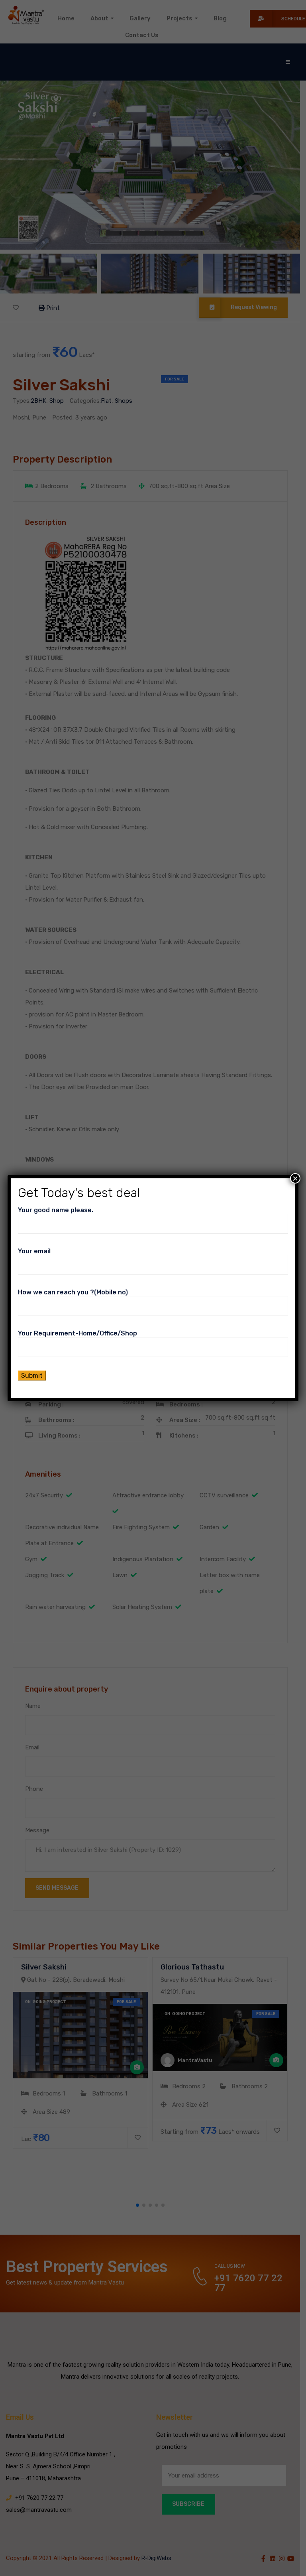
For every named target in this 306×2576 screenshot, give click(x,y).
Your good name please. (56, 1210)
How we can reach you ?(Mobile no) (73, 1292)
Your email (34, 1251)
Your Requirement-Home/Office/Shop (77, 1333)
